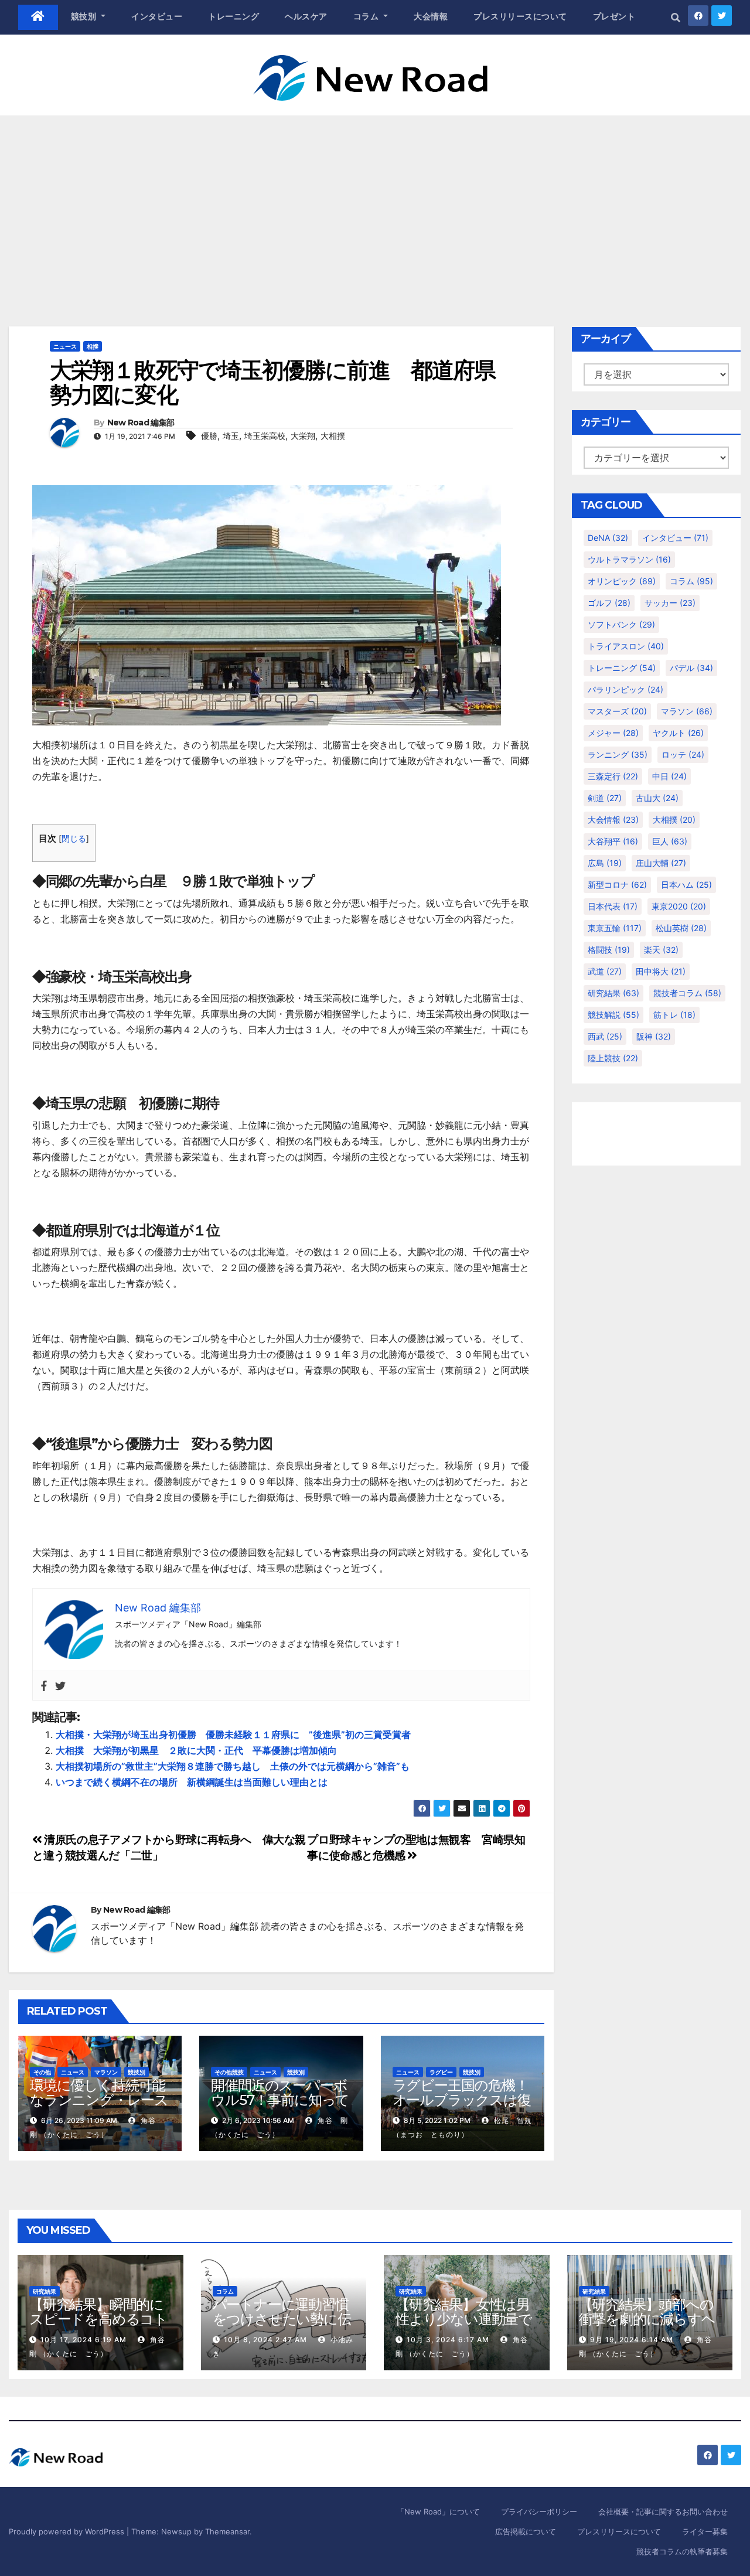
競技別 (85, 16)
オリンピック (622, 581)
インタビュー (157, 16)
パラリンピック (625, 689)
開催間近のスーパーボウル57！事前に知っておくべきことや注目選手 (280, 2107)
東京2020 (679, 906)
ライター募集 (705, 2531)
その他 (42, 2072)
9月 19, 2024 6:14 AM (632, 2340)
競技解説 (613, 1015)
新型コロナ (617, 885)
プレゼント (614, 16)
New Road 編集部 (141, 422)
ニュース (65, 346)
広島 (605, 863)
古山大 (657, 798)
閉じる (74, 839)
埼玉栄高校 (265, 436)
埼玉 (231, 436)
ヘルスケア (306, 16)
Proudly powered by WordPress (68, 2531)
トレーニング (233, 16)
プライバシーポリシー (539, 2512)
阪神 (654, 1036)
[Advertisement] (375, 203)
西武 (605, 1036)
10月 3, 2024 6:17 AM (448, 2340)
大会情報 (431, 16)
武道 (605, 971)
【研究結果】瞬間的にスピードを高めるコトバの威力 (98, 2319)
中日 (669, 776)
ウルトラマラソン (629, 559)
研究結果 (613, 993)
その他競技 (229, 2072)
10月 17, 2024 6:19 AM (83, 2340)
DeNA (608, 538)
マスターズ (617, 711)
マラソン (106, 2072)
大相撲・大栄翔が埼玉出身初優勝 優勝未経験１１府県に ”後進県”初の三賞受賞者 (233, 1735)
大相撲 (333, 436)
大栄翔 (303, 436)
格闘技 (609, 950)
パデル (691, 668)
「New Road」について (438, 2512)
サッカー (670, 603)
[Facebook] (44, 1686)
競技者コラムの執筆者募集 (682, 2551)
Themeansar (227, 2531)
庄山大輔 (661, 863)
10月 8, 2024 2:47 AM (265, 2340)
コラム (367, 16)
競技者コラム (687, 993)
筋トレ (674, 1015)
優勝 (209, 436)
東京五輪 (615, 928)
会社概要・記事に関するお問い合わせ (663, 2512)
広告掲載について (526, 2531)
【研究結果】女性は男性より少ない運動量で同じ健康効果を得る (464, 2319)
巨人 (670, 841)
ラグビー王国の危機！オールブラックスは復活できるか (462, 2100)
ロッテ (683, 754)
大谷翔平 (613, 841)
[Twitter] (60, 1686)
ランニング (618, 754)
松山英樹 (681, 928)
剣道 (605, 798)
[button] (676, 18)
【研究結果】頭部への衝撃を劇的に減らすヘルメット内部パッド (647, 2319)
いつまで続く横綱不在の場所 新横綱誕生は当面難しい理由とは (192, 1782)
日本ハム (686, 885)
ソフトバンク (621, 624)
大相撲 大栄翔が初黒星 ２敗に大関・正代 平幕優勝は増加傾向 (196, 1750)
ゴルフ (609, 603)
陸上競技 (613, 1058)
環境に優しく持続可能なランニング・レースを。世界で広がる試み (99, 2100)
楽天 (661, 950)
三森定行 (613, 776)
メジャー (613, 733)
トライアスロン (626, 646)
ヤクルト (678, 733)
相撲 (93, 346)
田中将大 (661, 971)
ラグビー (441, 2072)
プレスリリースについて (520, 16)
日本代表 (613, 906)
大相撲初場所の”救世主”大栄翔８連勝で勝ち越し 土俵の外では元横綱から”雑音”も (233, 1766)
